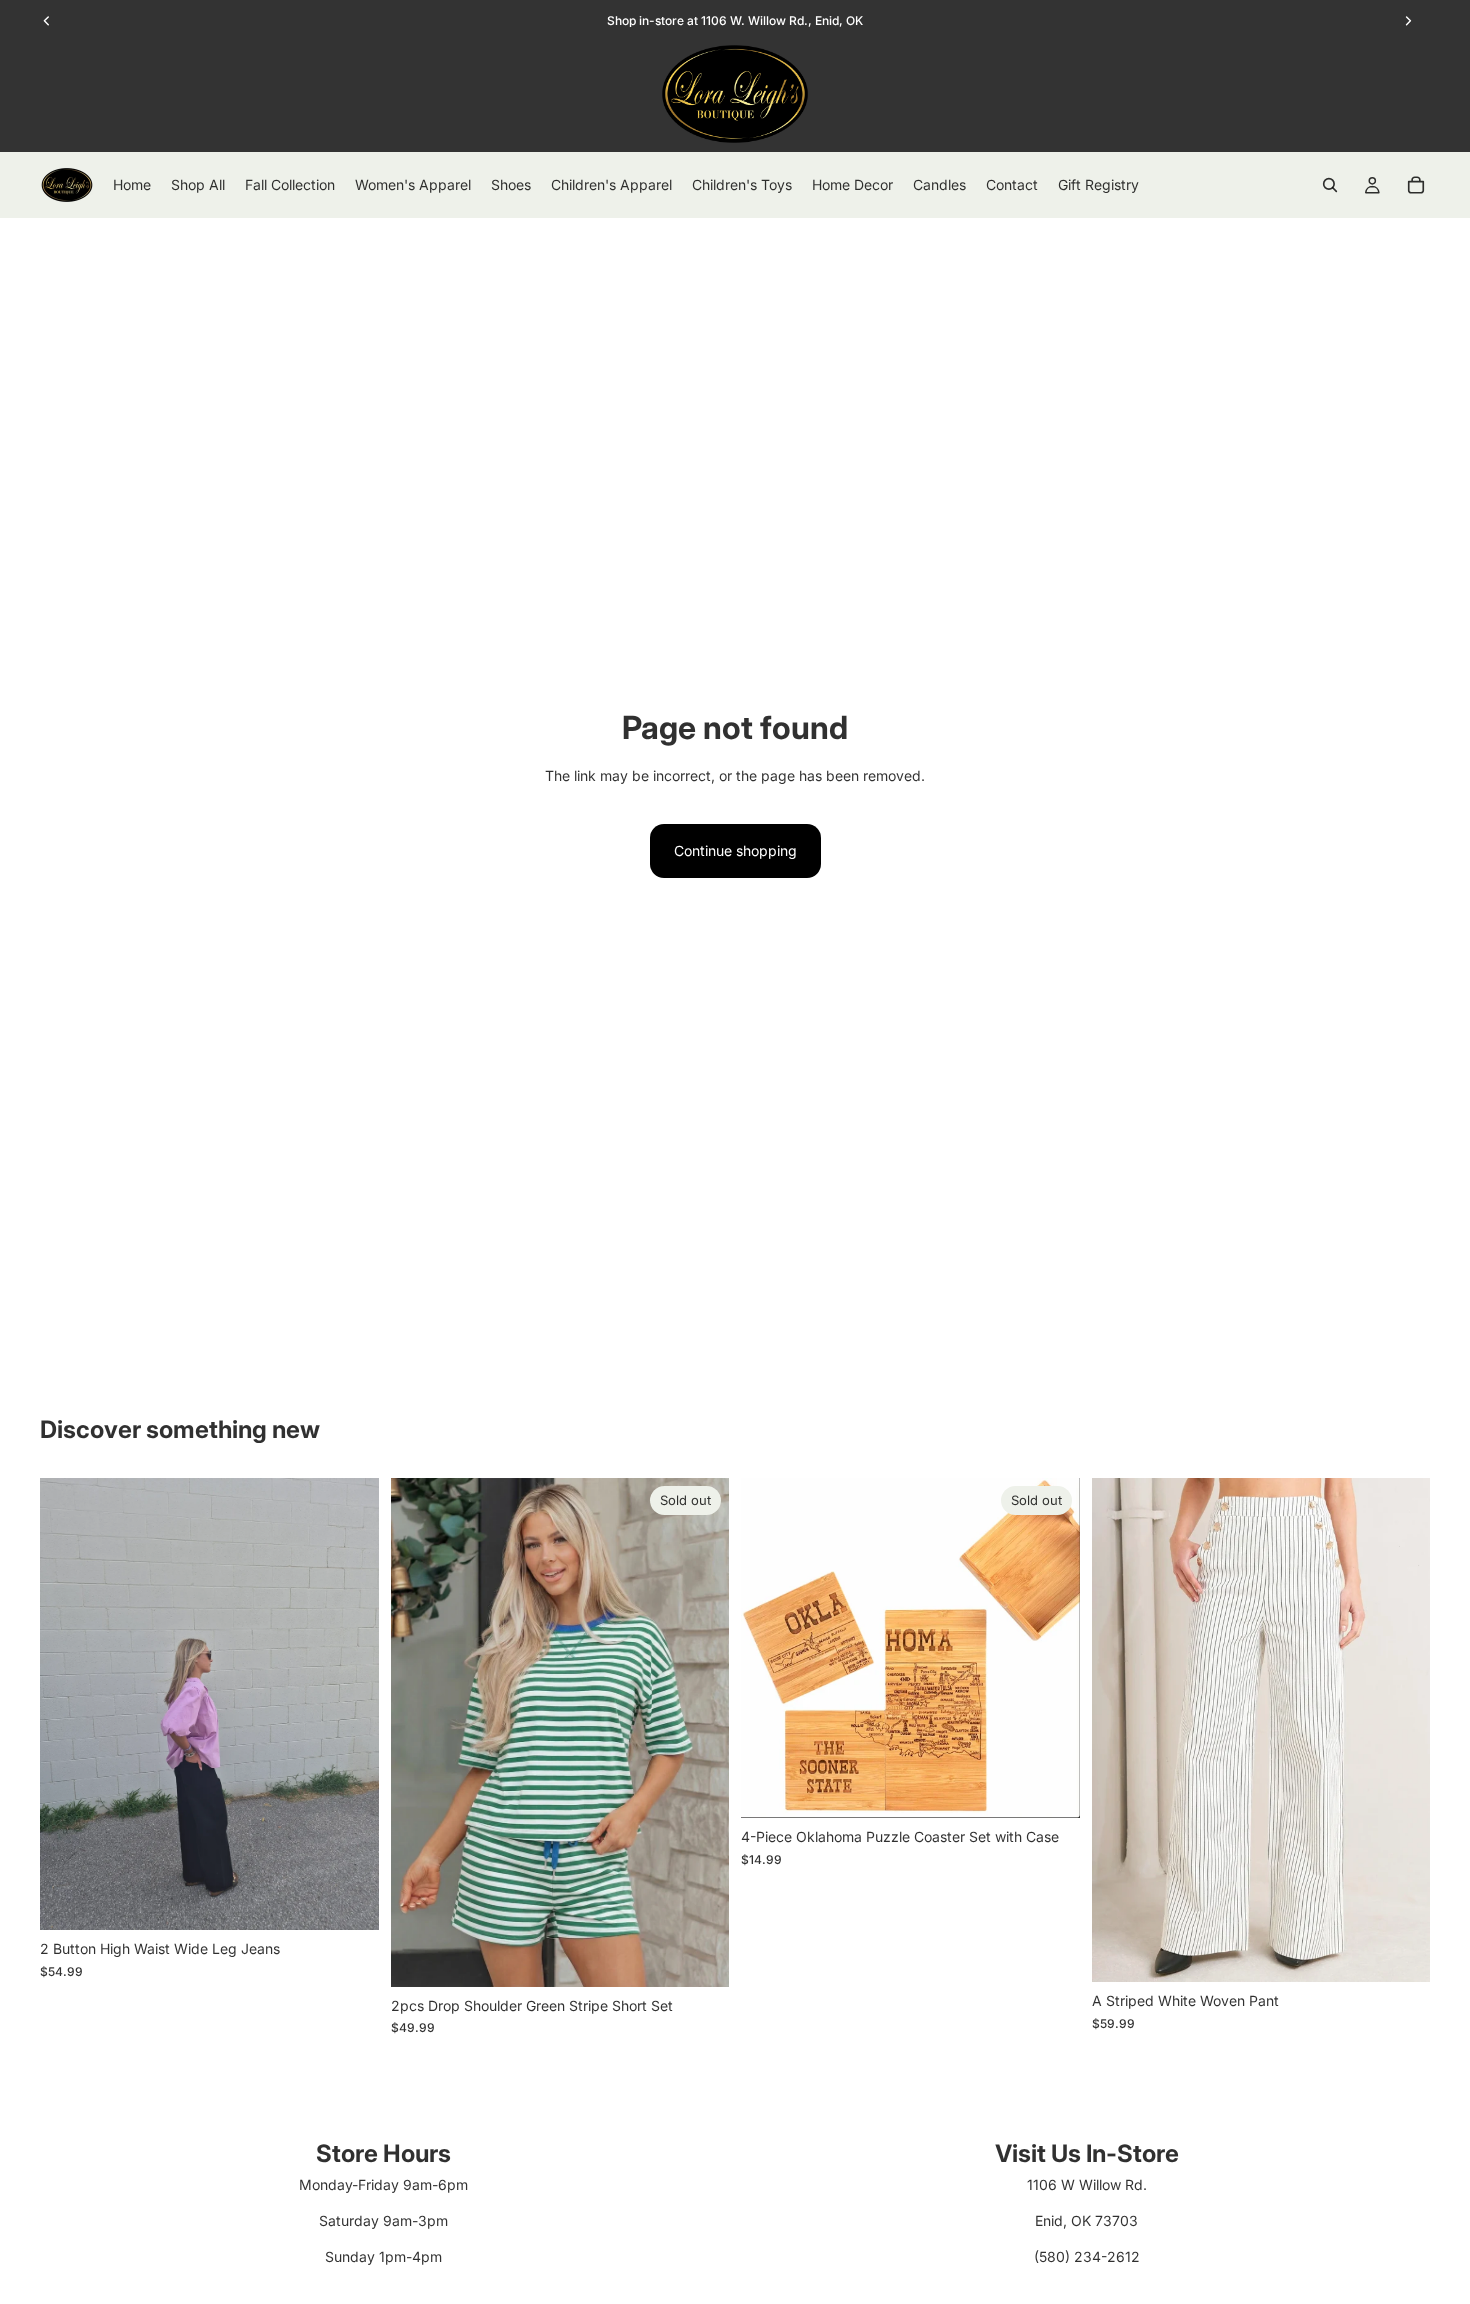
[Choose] (348, 1899)
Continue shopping (735, 850)
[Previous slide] (70, 1704)
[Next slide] (349, 1704)
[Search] (1330, 185)
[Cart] (1416, 185)
